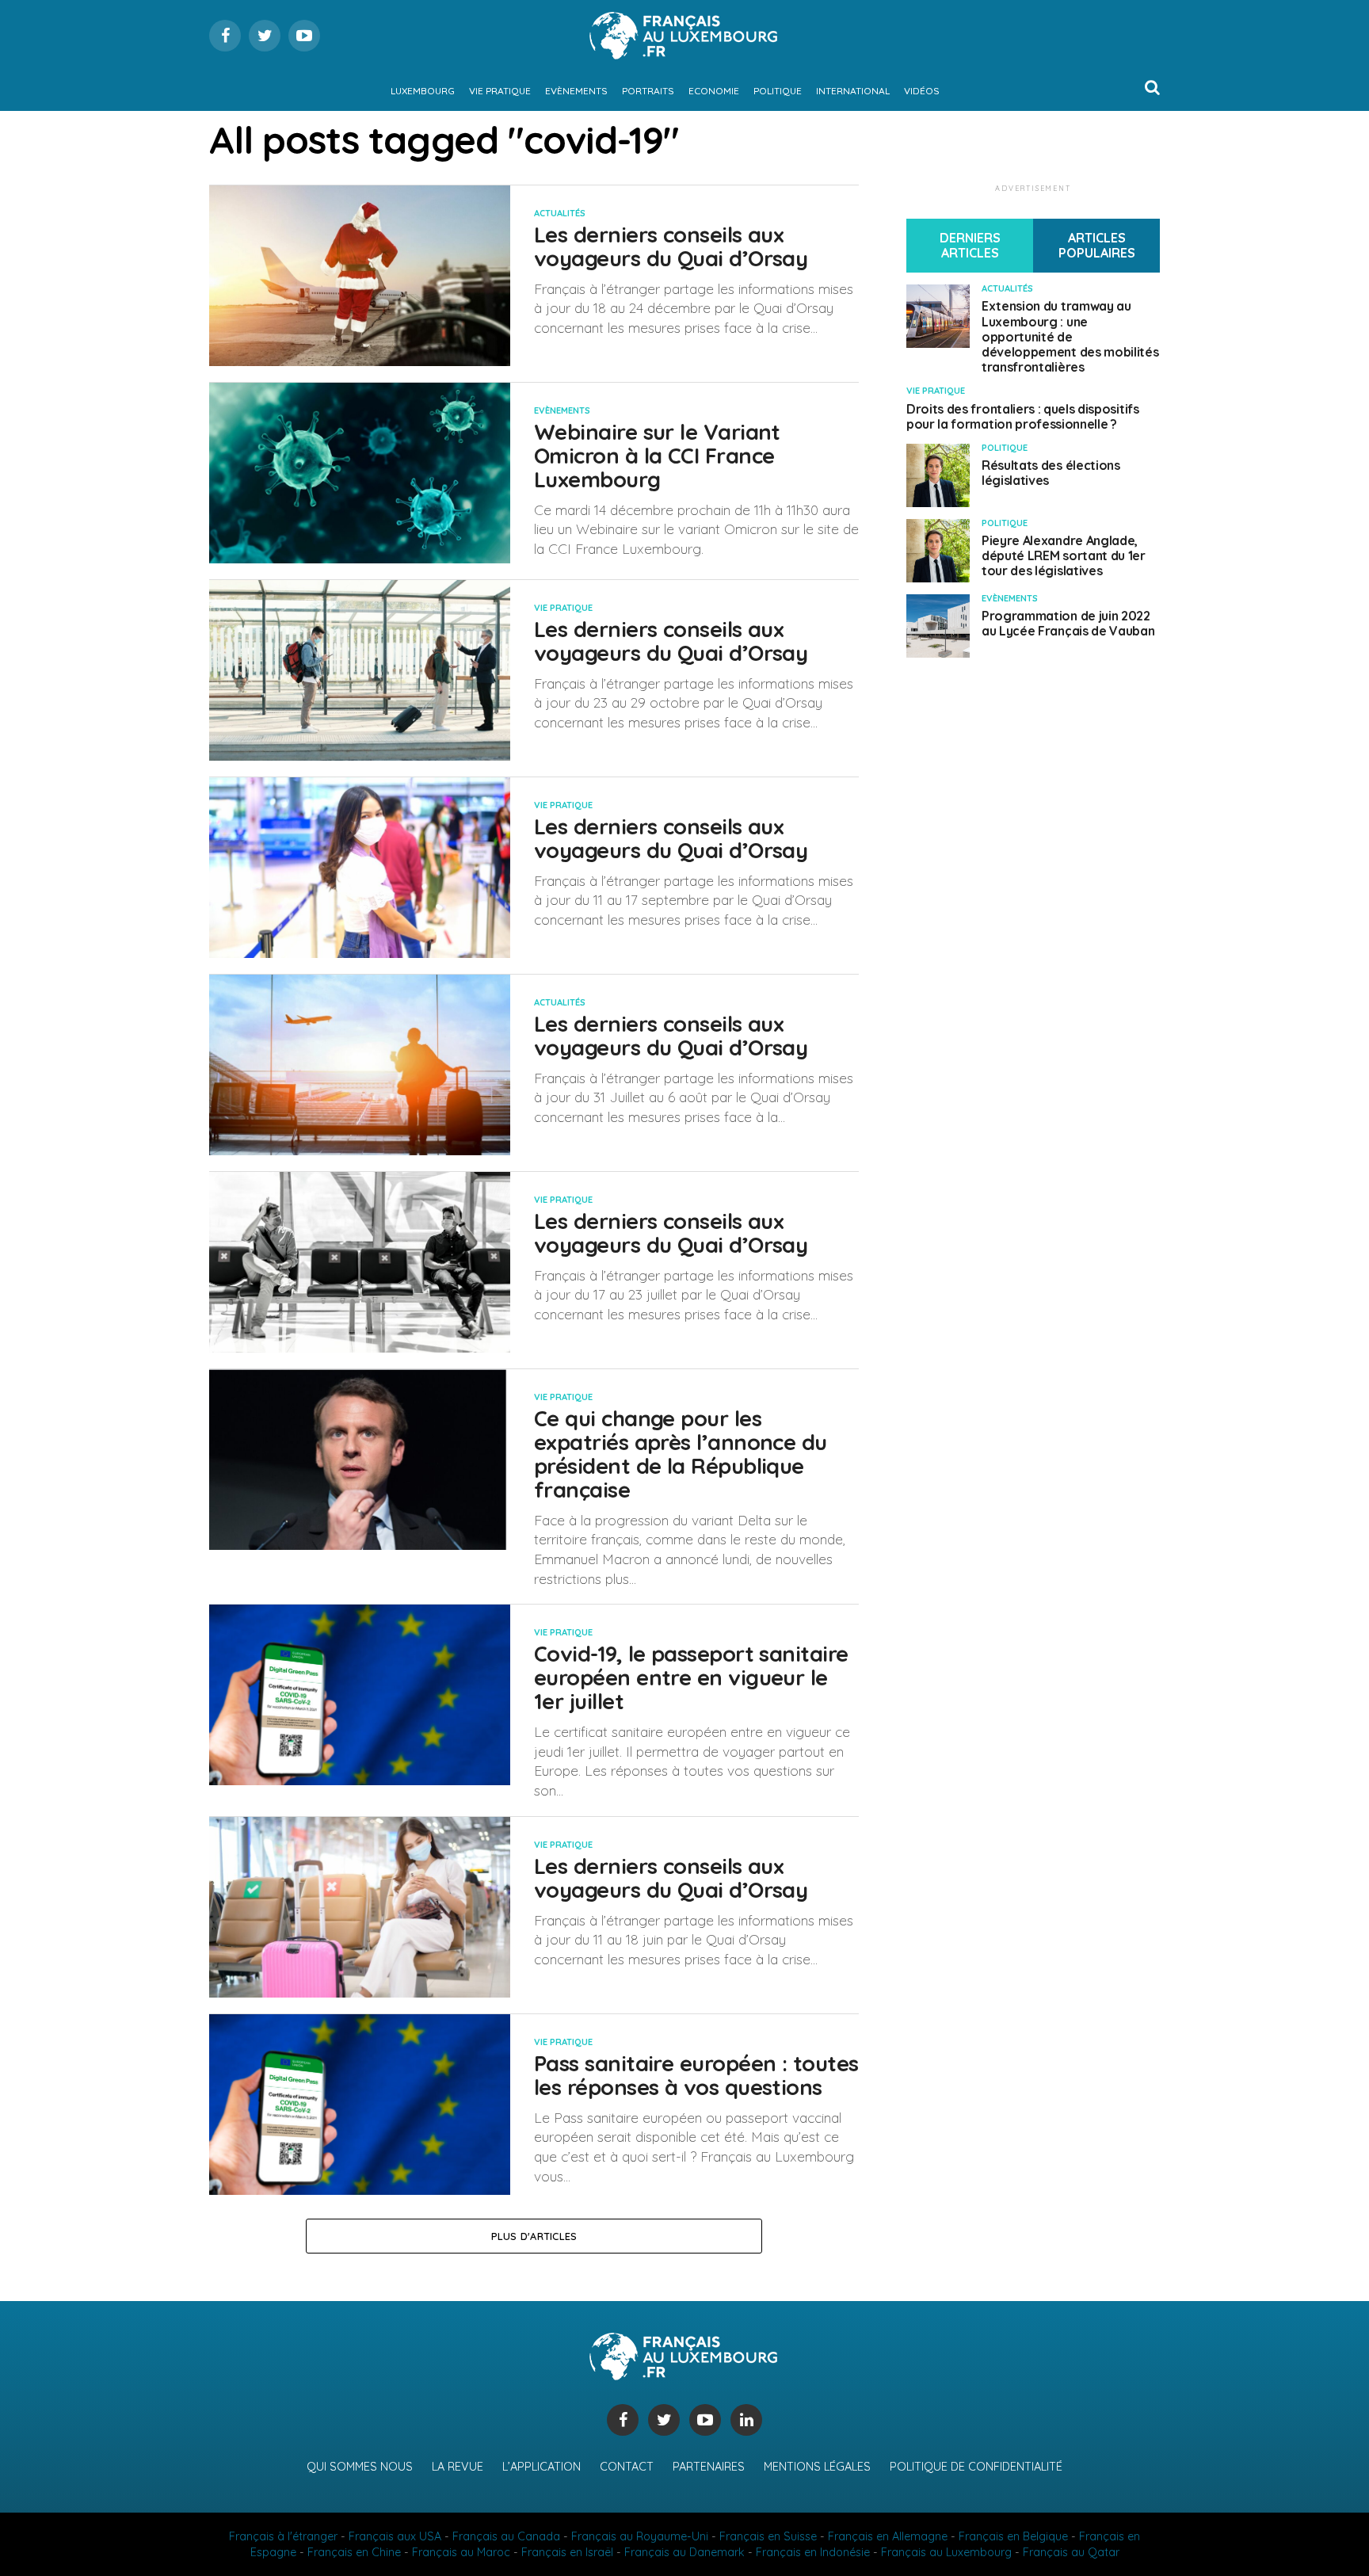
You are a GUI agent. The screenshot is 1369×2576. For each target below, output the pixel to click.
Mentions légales (817, 2467)
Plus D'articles (534, 2236)
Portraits (648, 91)
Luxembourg (423, 91)
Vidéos (922, 91)
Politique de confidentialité (976, 2467)
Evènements (576, 91)
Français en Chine (354, 2552)
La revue (458, 2467)
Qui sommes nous (360, 2467)
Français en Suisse (768, 2536)
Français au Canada (506, 2536)
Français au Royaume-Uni (640, 2536)
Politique (778, 91)
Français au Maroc (461, 2552)
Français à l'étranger (283, 2536)
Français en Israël (567, 2552)
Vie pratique (500, 91)
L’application (541, 2467)
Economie (714, 91)
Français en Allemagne (888, 2536)
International (853, 91)
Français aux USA (395, 2536)
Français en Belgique (1013, 2536)
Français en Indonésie (813, 2552)
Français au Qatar (1071, 2552)
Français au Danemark (684, 2552)
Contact (627, 2467)
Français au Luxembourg (946, 2552)
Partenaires (709, 2467)
